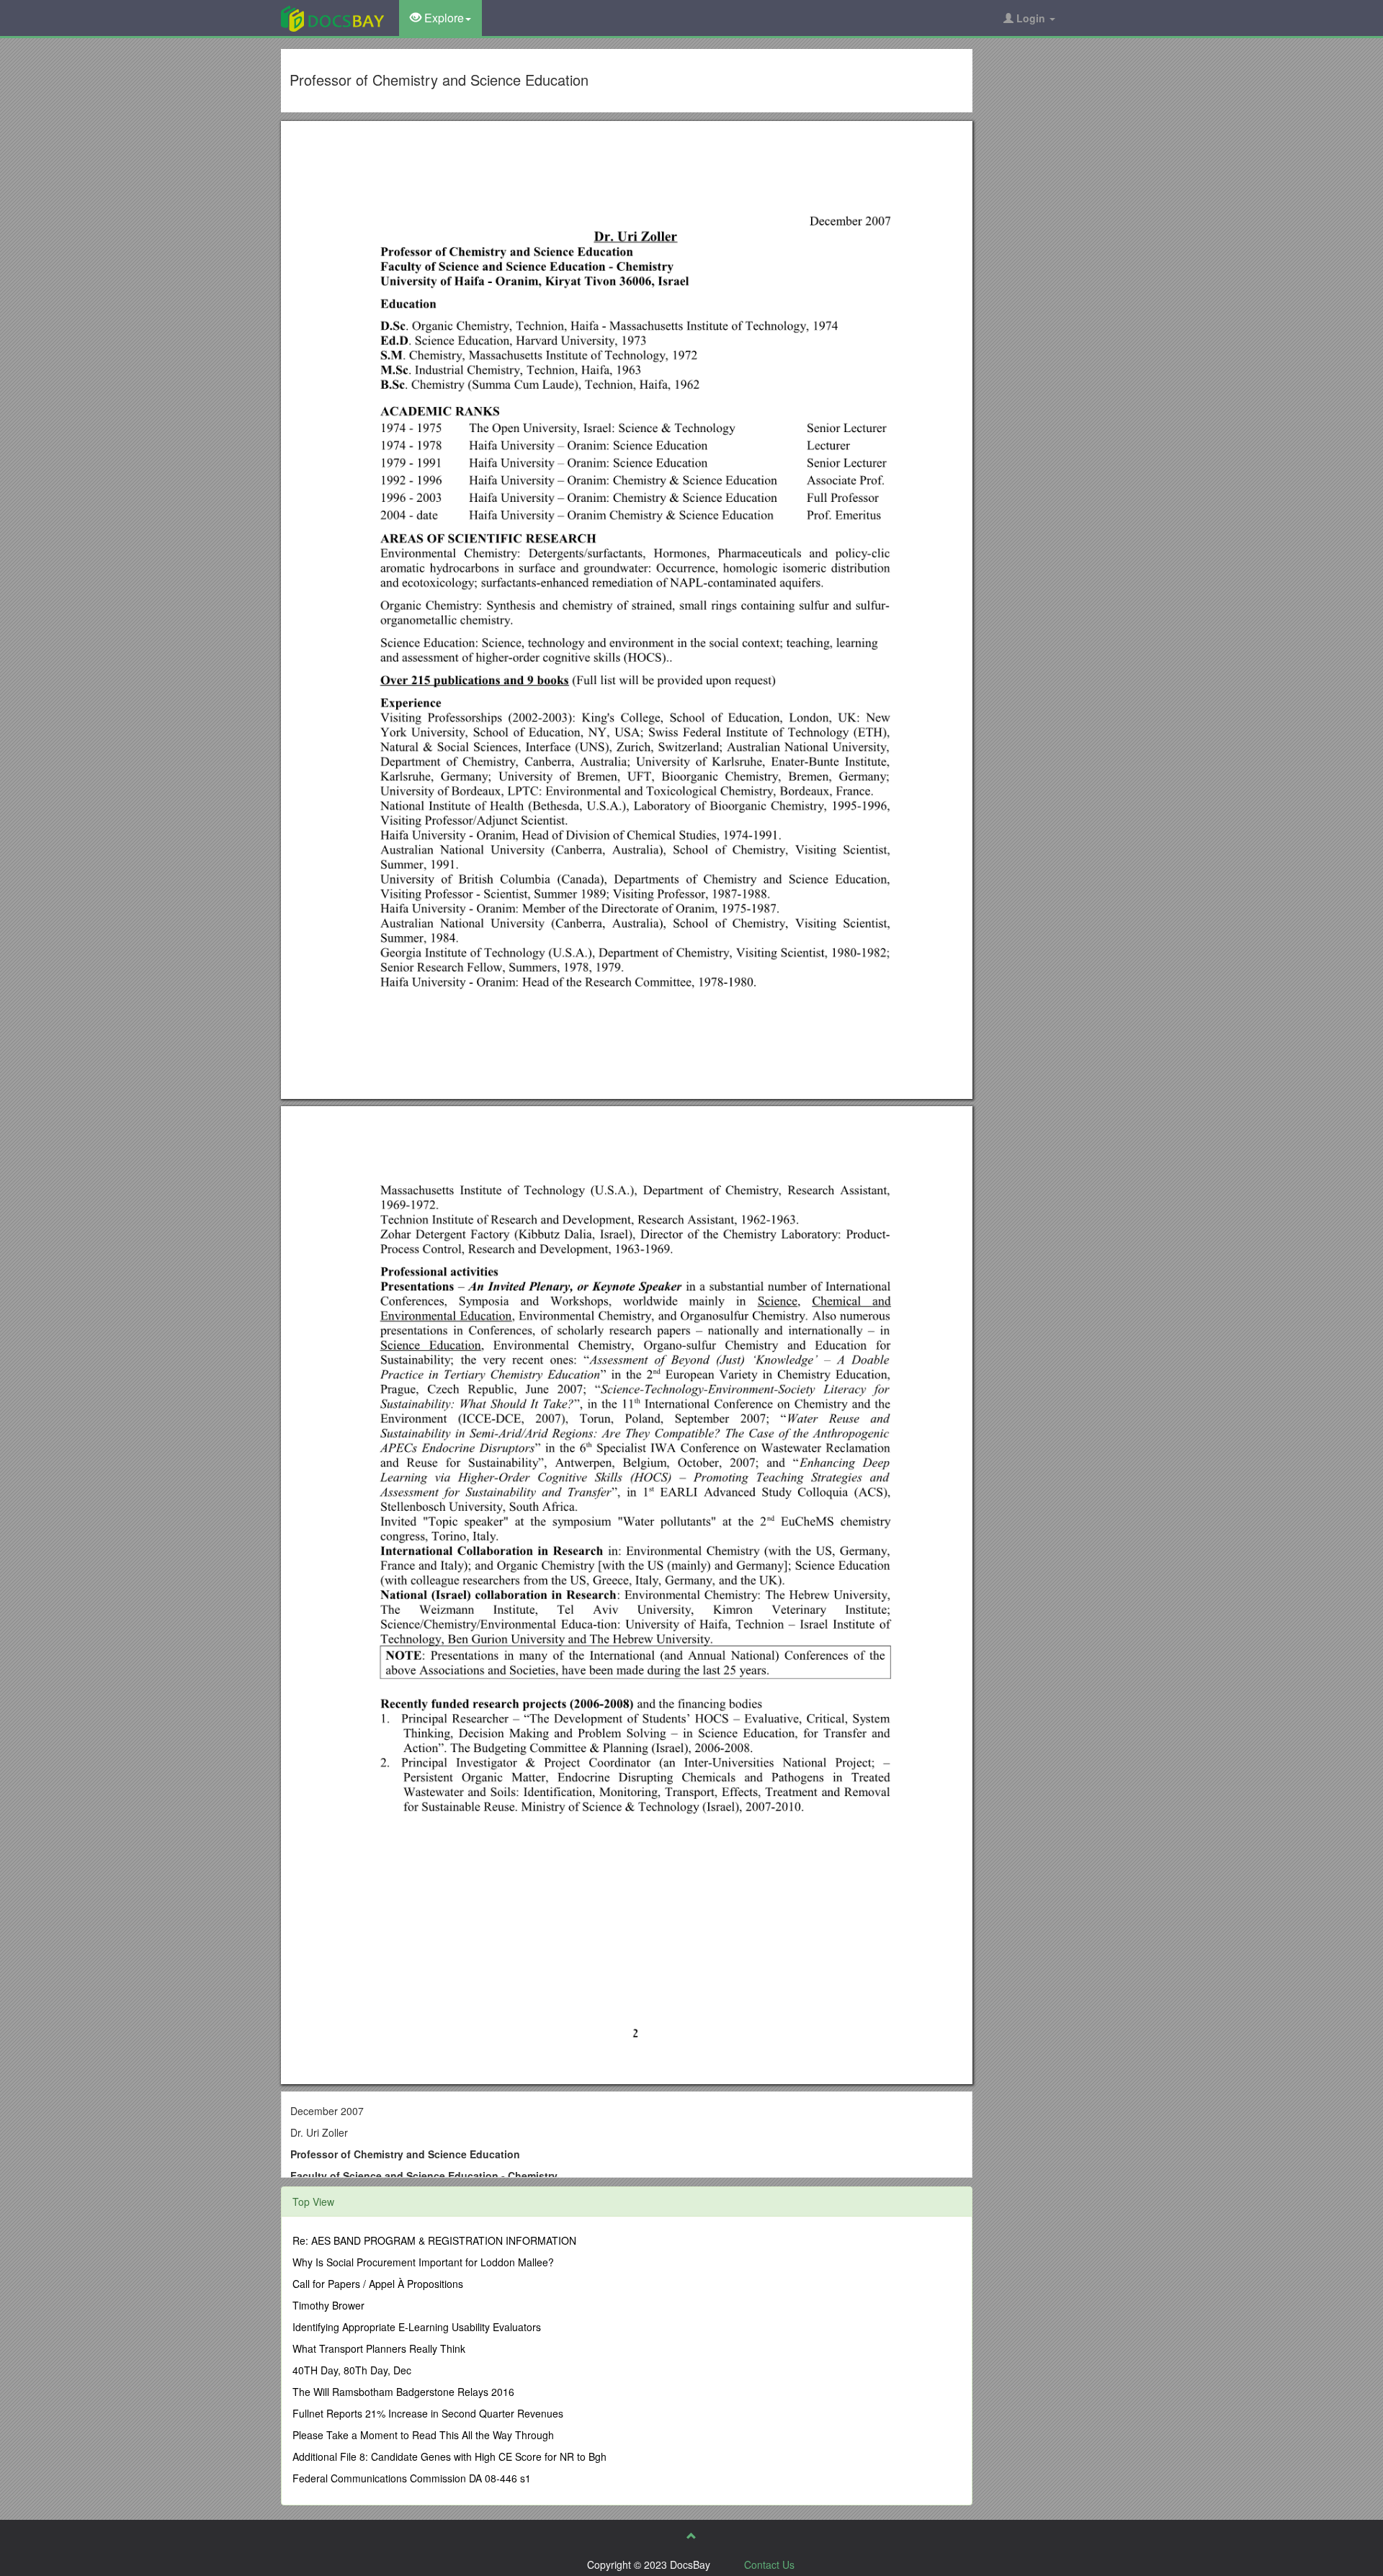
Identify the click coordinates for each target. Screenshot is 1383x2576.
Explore (443, 18)
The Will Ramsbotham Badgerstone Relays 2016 (403, 2392)
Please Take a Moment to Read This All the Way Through (423, 2435)
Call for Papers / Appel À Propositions (378, 2284)
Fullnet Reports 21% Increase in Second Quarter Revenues (428, 2413)
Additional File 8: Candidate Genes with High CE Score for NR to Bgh (449, 2456)
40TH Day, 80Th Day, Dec (352, 2370)
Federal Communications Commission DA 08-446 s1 (412, 2478)
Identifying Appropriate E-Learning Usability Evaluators (417, 2327)
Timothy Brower (328, 2305)
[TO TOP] (691, 2536)
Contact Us (769, 2564)
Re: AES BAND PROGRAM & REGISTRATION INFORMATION (434, 2240)
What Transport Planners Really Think (379, 2348)
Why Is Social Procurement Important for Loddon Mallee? (423, 2262)
